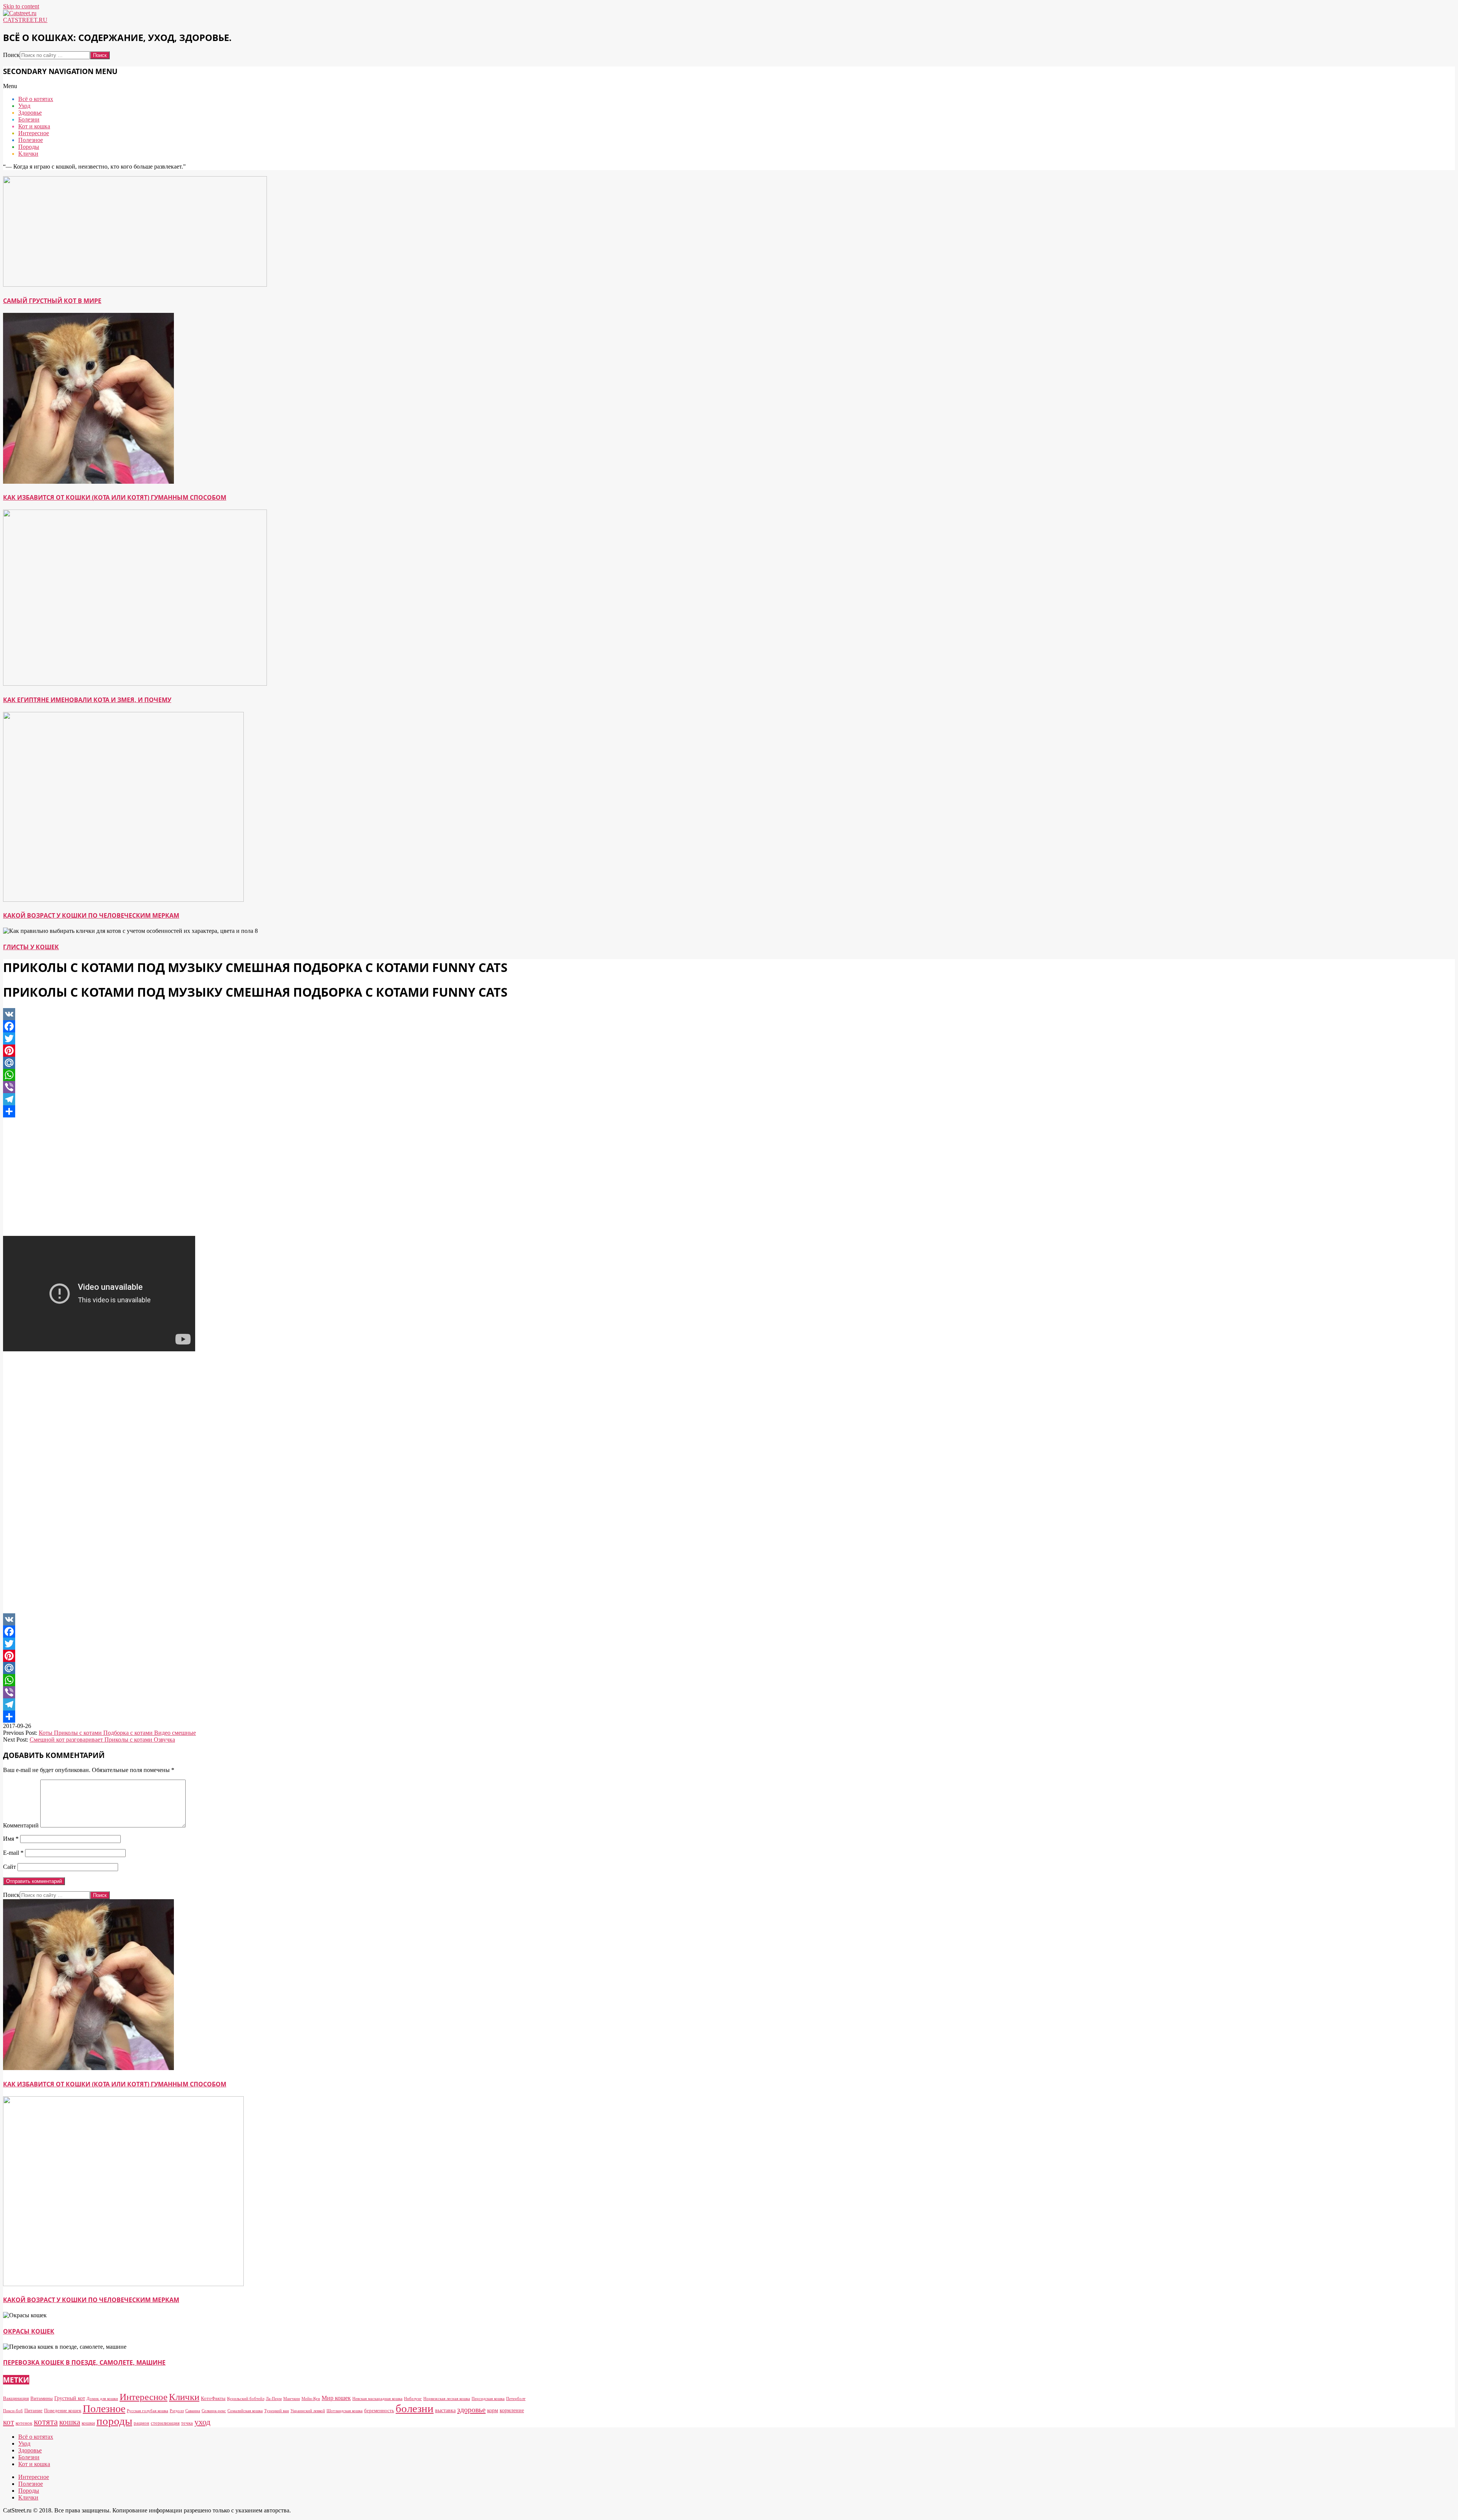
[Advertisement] (265, 1177)
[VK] (265, 1014)
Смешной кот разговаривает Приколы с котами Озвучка (102, 1740)
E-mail (13, 1853)
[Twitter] (265, 1038)
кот (9, 2422)
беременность (379, 2410)
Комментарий (21, 1825)
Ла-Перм (274, 2399)
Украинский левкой (308, 2411)
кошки (88, 2423)
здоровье (471, 2410)
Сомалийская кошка (245, 2411)
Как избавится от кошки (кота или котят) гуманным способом (115, 497)
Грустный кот (70, 2398)
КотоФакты (213, 2398)
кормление (512, 2410)
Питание (33, 2410)
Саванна (193, 2411)
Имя (11, 1839)
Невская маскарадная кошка (377, 2399)
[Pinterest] (265, 1051)
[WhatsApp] (265, 1075)
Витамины (42, 2398)
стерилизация (165, 2423)
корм (493, 2410)
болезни (415, 2408)
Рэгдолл (177, 2411)
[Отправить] (265, 1111)
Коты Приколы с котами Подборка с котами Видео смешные (117, 1733)
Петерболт (516, 2399)
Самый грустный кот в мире (52, 301)
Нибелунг (413, 2399)
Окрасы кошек (29, 2331)
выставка (445, 2410)
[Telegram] (265, 1099)
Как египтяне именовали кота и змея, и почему (87, 700)
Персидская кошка (488, 2399)
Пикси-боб (13, 2411)
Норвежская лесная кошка (447, 2399)
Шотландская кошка (345, 2411)
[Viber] (265, 1087)
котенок (24, 2423)
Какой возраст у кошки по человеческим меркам (91, 915)
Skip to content (21, 6)
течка (187, 2423)
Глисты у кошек (31, 947)
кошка (70, 2422)
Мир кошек (336, 2398)
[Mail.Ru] (265, 1063)
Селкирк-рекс (214, 2411)
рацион (141, 2423)
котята (46, 2422)
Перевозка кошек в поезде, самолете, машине (84, 2362)
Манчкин (292, 2399)
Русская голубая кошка (148, 2411)
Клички (184, 2397)
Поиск (11, 55)
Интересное (144, 2397)
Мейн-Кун (311, 2399)
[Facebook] (265, 1026)
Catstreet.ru (25, 20)
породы (114, 2421)
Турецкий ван (277, 2411)
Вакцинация (16, 2398)
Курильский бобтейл (246, 2399)
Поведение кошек (63, 2410)
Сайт (9, 1867)
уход (202, 2422)
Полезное (104, 2409)
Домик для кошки (102, 2399)
